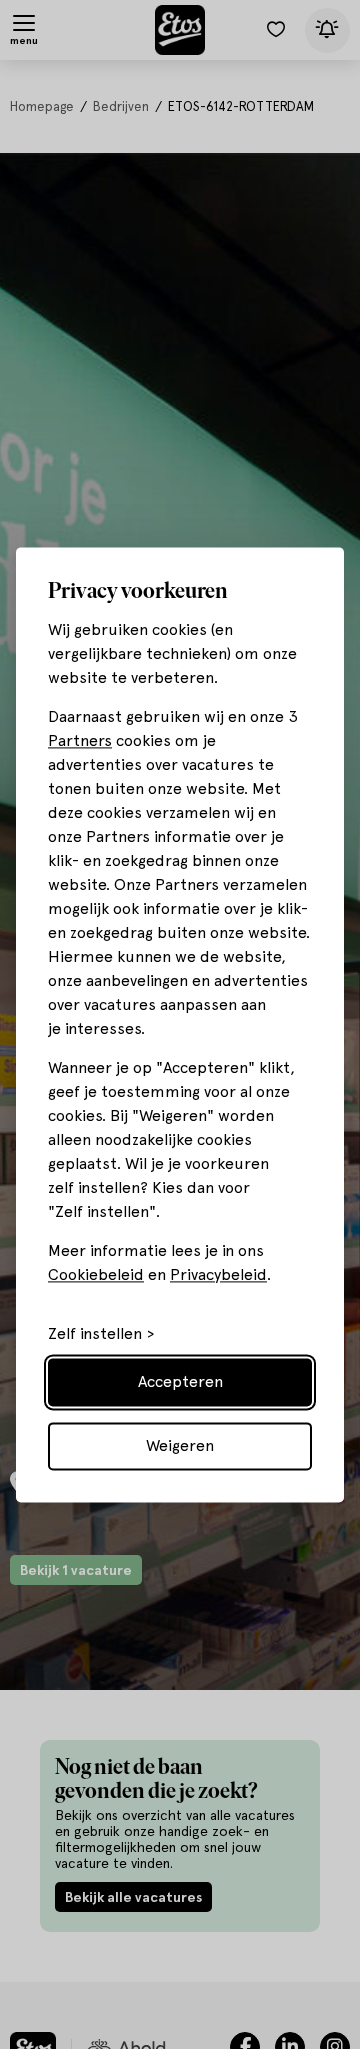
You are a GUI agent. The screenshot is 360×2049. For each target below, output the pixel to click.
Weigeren (180, 1445)
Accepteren (180, 1381)
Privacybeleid (218, 1274)
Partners (80, 740)
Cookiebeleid (96, 1274)
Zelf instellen (95, 1334)
